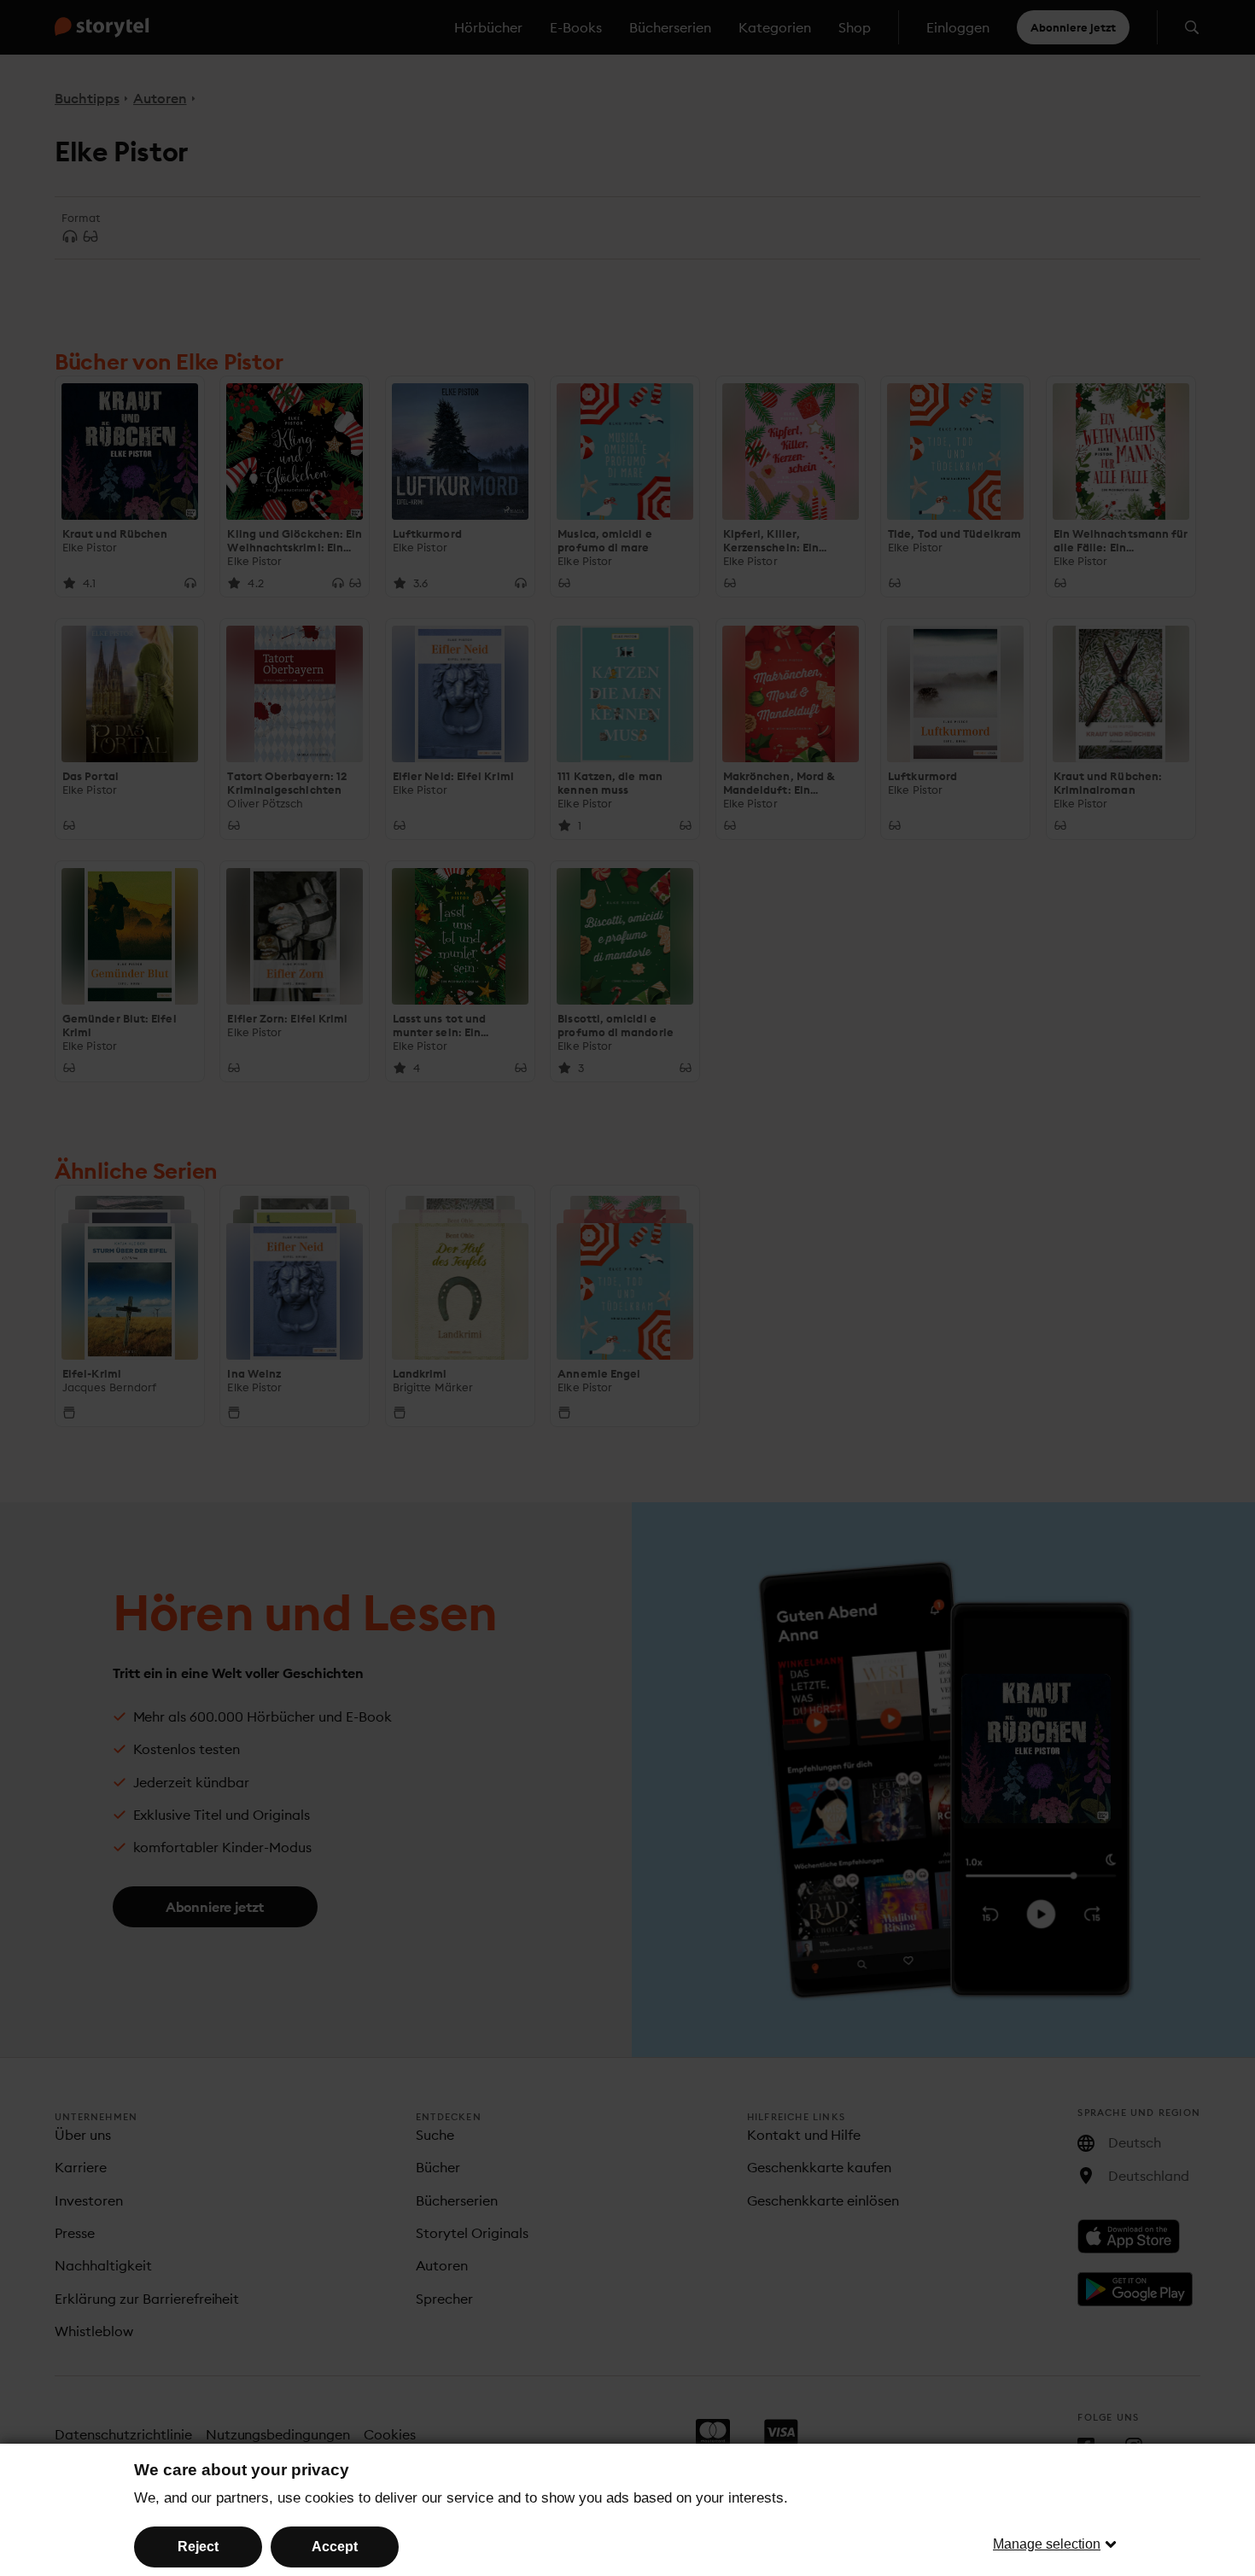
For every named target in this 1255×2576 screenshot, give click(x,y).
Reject (198, 2547)
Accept (335, 2547)
